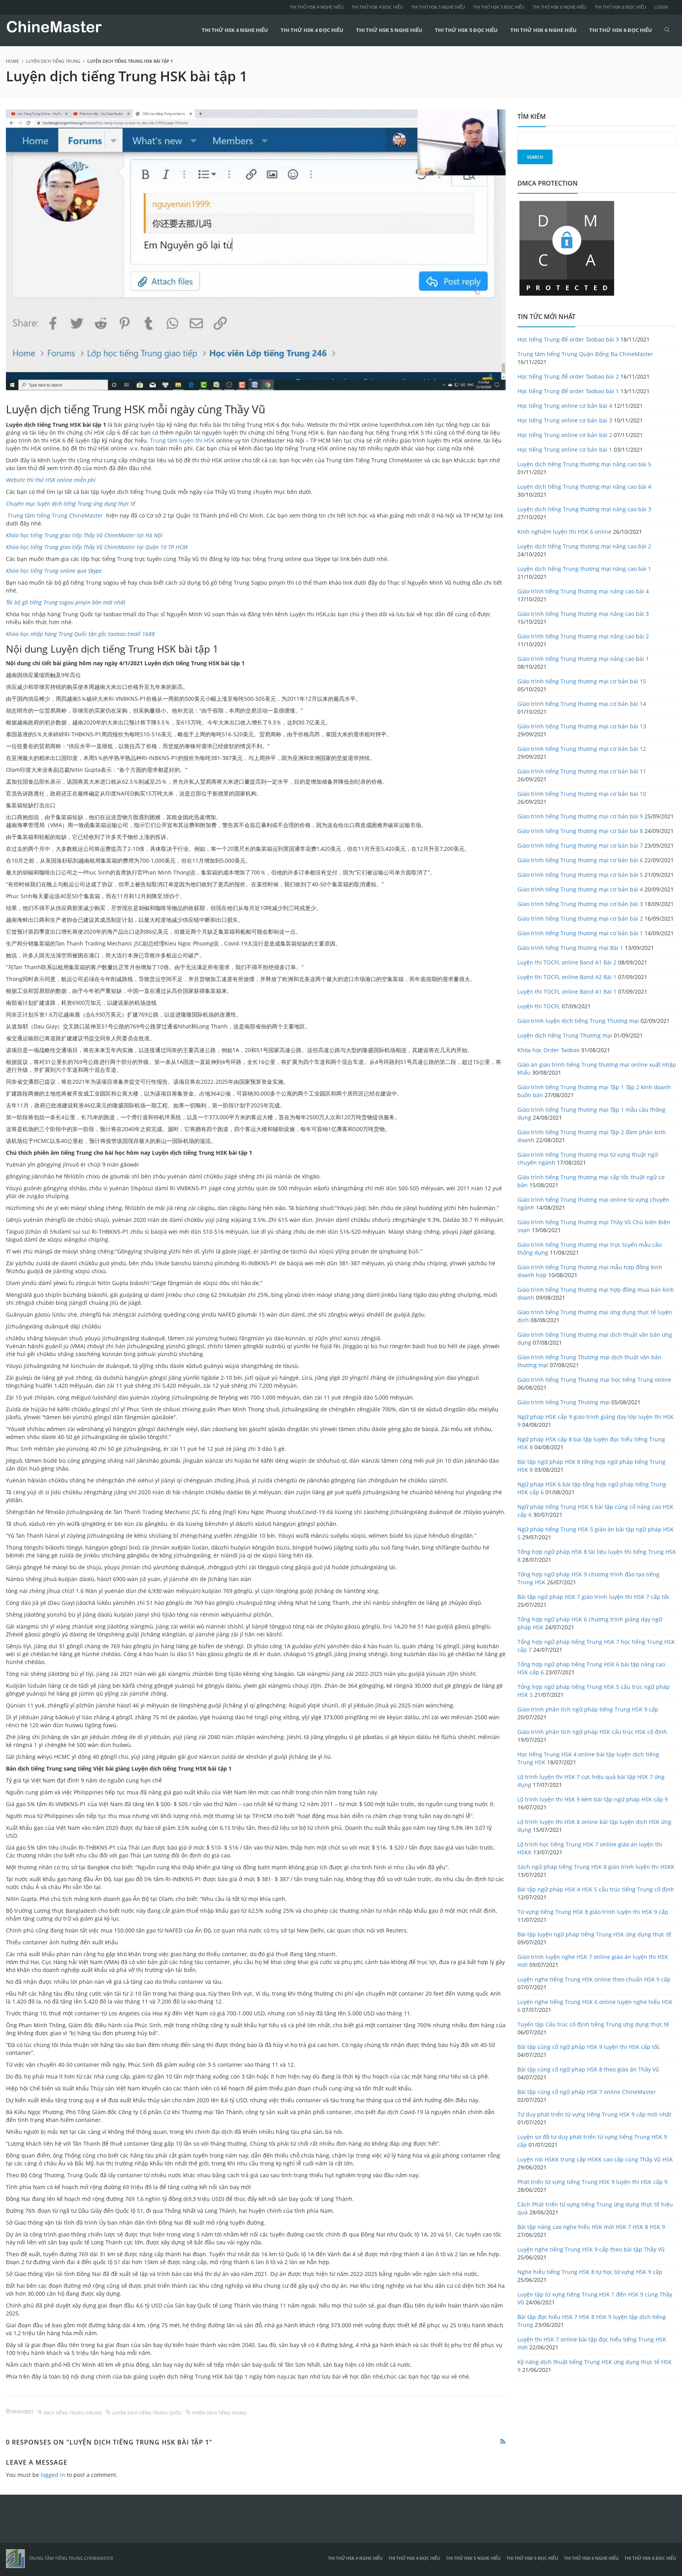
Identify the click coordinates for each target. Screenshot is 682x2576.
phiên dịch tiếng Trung (219, 2413)
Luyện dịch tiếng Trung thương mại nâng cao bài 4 (584, 487)
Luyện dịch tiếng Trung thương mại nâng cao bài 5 (584, 464)
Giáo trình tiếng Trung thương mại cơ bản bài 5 (580, 875)
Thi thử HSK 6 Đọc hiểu (620, 7)
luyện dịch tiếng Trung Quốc (147, 2413)
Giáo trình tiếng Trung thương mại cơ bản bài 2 (580, 918)
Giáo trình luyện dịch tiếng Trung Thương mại (578, 1021)
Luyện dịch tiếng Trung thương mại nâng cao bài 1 (584, 569)
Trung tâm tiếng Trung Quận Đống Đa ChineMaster (585, 354)
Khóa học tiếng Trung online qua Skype (54, 571)
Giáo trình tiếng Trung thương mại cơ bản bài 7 (580, 845)
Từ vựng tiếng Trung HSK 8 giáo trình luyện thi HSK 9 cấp (593, 1912)
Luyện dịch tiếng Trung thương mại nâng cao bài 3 (584, 509)
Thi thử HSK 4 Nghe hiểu (317, 7)
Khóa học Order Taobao (548, 1050)
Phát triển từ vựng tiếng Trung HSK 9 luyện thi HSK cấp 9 (592, 2182)
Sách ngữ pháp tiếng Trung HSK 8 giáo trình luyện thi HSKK (596, 1867)
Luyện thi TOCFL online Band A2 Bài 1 (567, 977)
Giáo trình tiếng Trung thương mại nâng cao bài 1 (583, 659)
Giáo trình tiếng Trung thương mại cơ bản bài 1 (580, 933)
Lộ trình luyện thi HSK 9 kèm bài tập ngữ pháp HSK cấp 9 (593, 1799)
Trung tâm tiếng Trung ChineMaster (54, 515)
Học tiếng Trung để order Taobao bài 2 (568, 376)
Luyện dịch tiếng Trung (53, 61)
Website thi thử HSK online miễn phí (51, 480)
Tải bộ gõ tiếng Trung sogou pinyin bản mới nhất (66, 602)
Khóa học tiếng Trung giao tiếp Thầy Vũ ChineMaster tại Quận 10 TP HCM (97, 547)
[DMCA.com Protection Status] (567, 248)
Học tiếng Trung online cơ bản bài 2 (565, 435)
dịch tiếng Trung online (73, 2413)
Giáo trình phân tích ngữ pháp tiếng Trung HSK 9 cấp (588, 1709)
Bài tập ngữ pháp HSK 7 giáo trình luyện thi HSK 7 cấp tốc (594, 1597)
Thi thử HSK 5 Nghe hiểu (438, 7)
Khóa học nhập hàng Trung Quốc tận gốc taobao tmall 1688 (80, 634)
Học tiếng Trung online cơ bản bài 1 (565, 449)
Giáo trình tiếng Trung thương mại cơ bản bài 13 (582, 726)
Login (661, 7)
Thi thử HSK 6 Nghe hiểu (560, 7)
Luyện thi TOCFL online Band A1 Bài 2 (567, 962)
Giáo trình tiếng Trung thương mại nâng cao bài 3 (583, 614)
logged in (53, 2475)
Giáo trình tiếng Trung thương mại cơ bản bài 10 (582, 794)
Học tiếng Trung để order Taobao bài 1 (568, 391)
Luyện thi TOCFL (539, 1006)
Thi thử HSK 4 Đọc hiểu (377, 7)
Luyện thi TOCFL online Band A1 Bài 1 (567, 992)
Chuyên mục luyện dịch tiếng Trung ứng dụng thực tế (71, 504)
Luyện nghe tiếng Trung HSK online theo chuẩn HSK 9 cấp (594, 1979)
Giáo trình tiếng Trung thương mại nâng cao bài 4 (583, 591)
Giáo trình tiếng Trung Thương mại (564, 1402)
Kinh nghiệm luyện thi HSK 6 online (564, 532)
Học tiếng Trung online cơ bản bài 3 (565, 420)
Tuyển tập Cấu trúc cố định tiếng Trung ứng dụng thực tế (593, 2024)
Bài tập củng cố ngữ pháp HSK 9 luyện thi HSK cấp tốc (589, 2047)
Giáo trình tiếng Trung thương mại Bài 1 (570, 948)
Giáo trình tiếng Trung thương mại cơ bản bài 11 (582, 771)
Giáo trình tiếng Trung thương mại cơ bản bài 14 (582, 704)
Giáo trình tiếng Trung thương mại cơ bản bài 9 (580, 816)
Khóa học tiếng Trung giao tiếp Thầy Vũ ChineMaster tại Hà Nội (84, 535)
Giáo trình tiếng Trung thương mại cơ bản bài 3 (580, 904)
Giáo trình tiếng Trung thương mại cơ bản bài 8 (580, 831)
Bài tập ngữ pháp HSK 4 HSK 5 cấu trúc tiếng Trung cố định (596, 1889)
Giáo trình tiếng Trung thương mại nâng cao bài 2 (583, 636)
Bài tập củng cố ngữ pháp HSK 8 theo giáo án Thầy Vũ (588, 2069)
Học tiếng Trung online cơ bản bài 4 (565, 406)
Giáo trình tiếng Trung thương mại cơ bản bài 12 (582, 749)
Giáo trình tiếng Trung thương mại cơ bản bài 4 (580, 889)
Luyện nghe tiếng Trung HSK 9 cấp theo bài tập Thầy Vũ (591, 2249)
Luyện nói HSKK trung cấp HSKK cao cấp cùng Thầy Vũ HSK (595, 2159)
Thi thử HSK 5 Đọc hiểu (499, 7)
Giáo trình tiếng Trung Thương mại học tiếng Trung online (594, 1380)
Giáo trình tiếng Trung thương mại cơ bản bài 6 (580, 860)
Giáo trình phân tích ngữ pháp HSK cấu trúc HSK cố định (592, 1732)
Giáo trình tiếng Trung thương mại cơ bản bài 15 (582, 681)
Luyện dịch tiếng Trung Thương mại (565, 1035)
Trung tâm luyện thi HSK (182, 440)
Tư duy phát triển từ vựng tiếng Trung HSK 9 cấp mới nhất (594, 2114)
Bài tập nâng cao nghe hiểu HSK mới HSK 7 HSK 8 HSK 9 (591, 2227)
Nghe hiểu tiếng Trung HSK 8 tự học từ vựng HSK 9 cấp (590, 2272)
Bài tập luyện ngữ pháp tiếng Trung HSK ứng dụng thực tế (594, 1934)
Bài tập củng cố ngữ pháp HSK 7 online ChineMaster (587, 2092)
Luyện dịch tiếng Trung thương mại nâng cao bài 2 (584, 546)
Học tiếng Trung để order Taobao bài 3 (568, 339)
